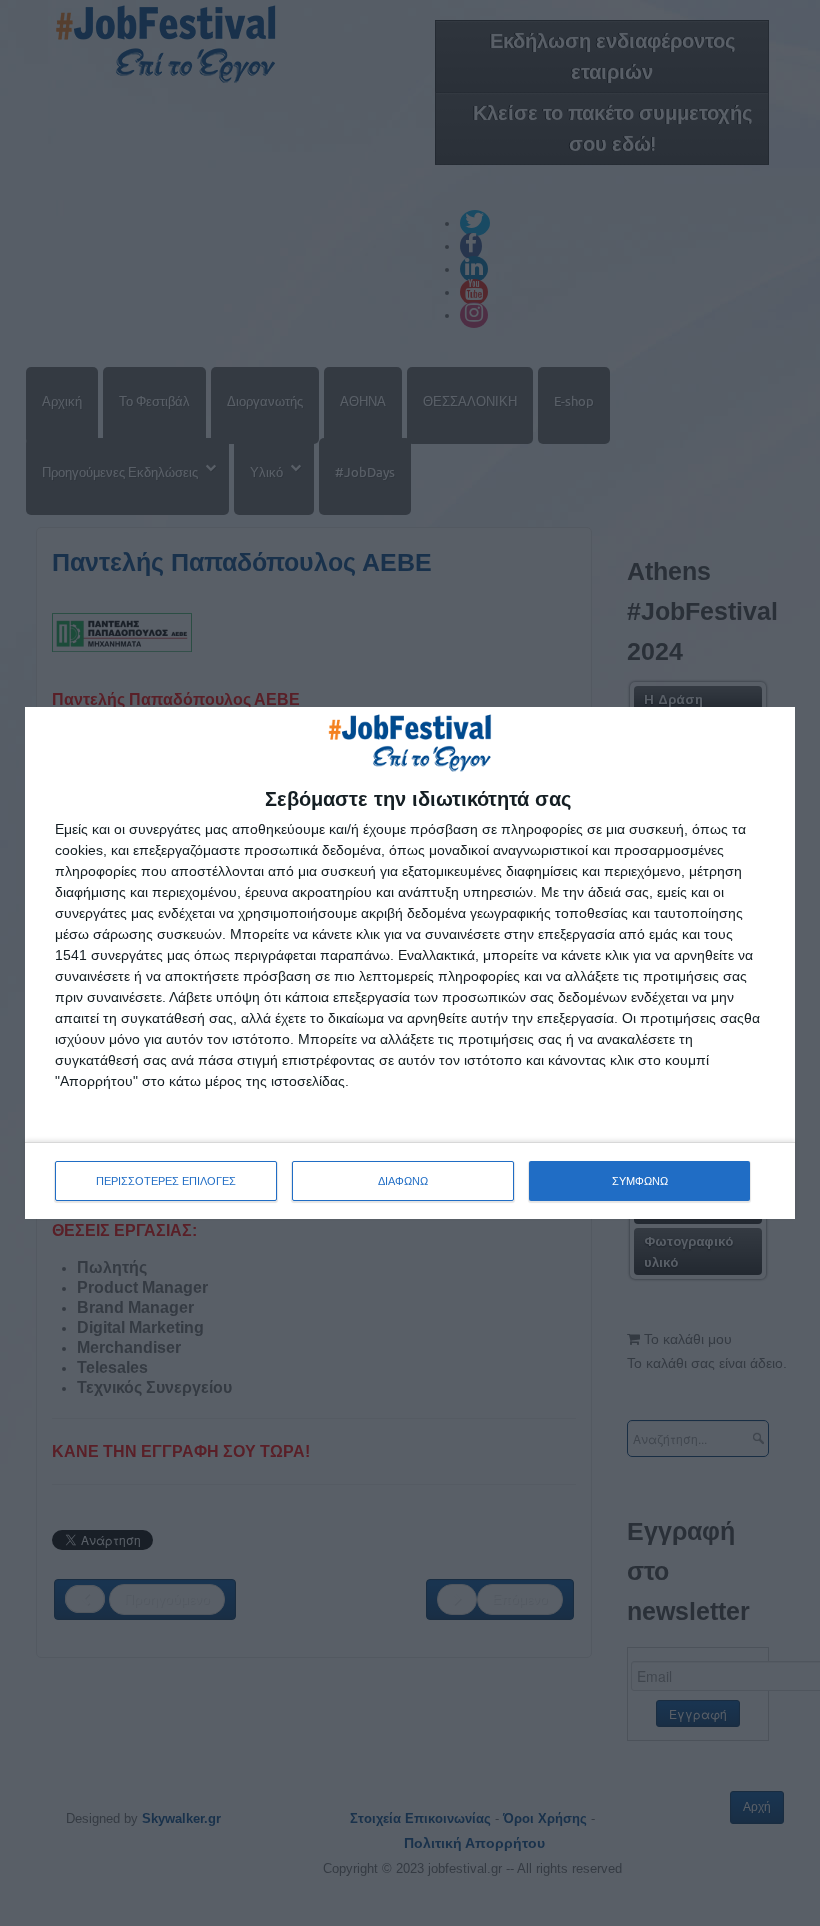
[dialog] (410, 963)
